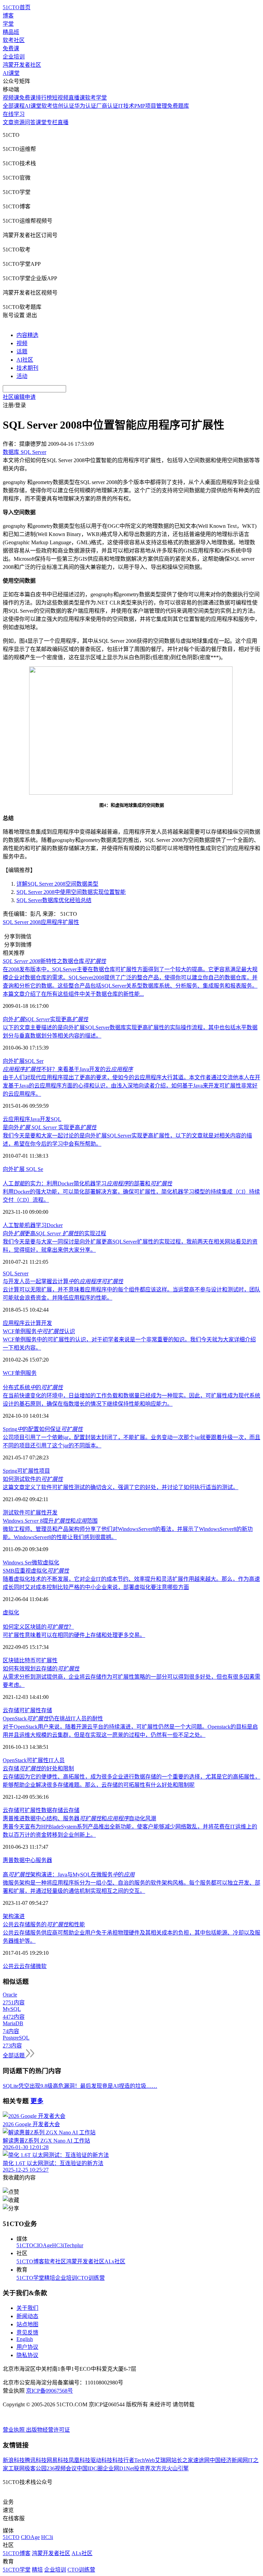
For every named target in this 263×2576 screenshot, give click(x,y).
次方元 (159, 2468)
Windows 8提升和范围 (50, 1521)
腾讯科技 (36, 2460)
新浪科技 (14, 2460)
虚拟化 (51, 1563)
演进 (19, 1916)
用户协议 (27, 2347)
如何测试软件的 (33, 1479)
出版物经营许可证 (48, 2430)
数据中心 (25, 1860)
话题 (22, 352)
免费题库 (178, 106)
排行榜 (44, 98)
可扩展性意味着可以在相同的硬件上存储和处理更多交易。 (74, 1635)
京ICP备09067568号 (49, 2391)
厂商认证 (107, 106)
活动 (22, 376)
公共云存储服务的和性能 (44, 1924)
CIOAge (43, 2245)
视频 (22, 343)
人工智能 (14, 1225)
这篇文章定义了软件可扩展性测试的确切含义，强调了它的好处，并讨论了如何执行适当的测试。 (121, 1487)
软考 (47, 106)
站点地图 (27, 2324)
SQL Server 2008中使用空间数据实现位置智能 (71, 892)
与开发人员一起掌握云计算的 (63, 1281)
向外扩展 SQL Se (23, 1169)
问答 (30, 122)
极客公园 (36, 2468)
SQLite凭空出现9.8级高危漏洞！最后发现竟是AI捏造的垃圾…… (80, 2086)
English (25, 2339)
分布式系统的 (33, 1387)
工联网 (16, 2468)
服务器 (44, 1860)
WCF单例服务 (20, 1373)
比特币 (27, 1660)
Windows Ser (17, 1563)
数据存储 (52, 1810)
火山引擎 (178, 2468)
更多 (37, 2101)
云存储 (11, 1710)
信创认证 (63, 106)
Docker (55, 1225)
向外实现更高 (46, 1019)
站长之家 (182, 2460)
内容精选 (27, 335)
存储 (47, 1710)
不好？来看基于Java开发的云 (68, 1069)
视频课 (11, 98)
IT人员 (57, 1760)
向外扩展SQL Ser (23, 1061)
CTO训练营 (91, 2278)
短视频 (60, 98)
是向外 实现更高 (50, 1127)
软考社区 (14, 40)
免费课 (11, 48)
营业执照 (14, 2430)
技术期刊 (27, 368)
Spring (10, 1471)
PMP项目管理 (151, 106)
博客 (8, 16)
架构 (8, 1916)
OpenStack (15, 1760)
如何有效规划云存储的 (41, 1669)
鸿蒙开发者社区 (22, 65)
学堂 (8, 24)
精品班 (11, 32)
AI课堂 (11, 73)
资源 (19, 122)
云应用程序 (16, 1119)
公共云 (11, 1966)
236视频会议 (62, 2468)
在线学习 (14, 114)
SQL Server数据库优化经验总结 (54, 900)
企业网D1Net (118, 2468)
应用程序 (52, 922)
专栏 (52, 122)
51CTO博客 (30, 2261)
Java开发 (40, 1119)
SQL (56, 1119)
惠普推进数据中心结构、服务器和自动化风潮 (79, 1818)
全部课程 (14, 106)
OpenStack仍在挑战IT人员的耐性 (53, 1719)
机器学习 (36, 1225)
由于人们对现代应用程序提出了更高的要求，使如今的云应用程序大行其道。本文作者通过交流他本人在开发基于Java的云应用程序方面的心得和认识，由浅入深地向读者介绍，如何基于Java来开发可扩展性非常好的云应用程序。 (131, 1086)
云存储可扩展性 (22, 1810)
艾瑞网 (163, 2460)
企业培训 (14, 57)
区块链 (11, 1660)
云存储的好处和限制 (38, 1768)
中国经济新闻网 (229, 2460)
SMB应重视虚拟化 (36, 1571)
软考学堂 (96, 98)
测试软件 (14, 1513)
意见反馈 (27, 2333)
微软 (37, 1563)
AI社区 (25, 360)
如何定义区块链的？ (38, 1627)
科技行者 (123, 2460)
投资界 (142, 2468)
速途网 (201, 2460)
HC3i (58, 2245)
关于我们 (27, 2308)
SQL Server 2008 (22, 922)
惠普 (8, 1860)
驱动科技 (101, 2460)
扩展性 (71, 922)
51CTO (25, 2245)
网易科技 (58, 2460)
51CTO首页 (17, 7)
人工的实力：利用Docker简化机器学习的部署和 (87, 1183)
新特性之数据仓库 (54, 961)
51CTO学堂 (30, 2278)
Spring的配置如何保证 (43, 1429)
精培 (50, 2278)
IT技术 (126, 106)
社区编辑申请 (19, 397)
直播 (63, 122)
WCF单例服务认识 (39, 1331)
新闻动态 (27, 2316)
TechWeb (145, 2460)
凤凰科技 (79, 2460)
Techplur (74, 2245)
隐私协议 (27, 2355)
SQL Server (16, 1273)
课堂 (41, 122)
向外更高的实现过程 (54, 1233)
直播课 (77, 98)
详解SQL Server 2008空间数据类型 (57, 884)
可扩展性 (28, 1471)
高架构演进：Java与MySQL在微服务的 (69, 1875)
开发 (47, 1323)
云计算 (33, 1323)
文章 (8, 122)
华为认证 (85, 106)
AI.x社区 (115, 2261)
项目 (45, 1471)
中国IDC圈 (90, 2468)
